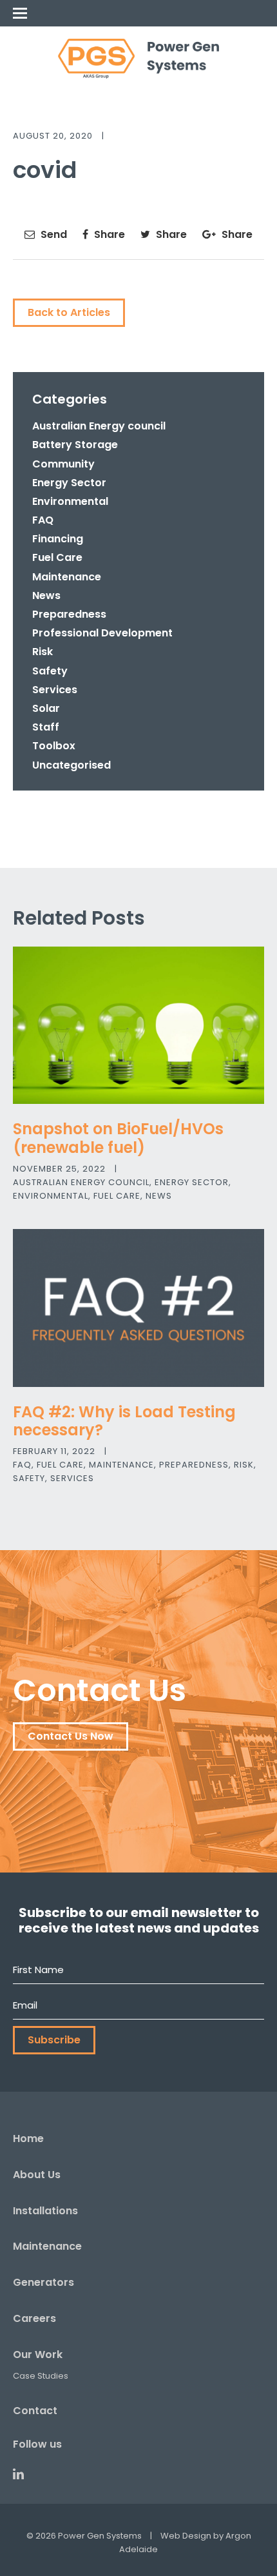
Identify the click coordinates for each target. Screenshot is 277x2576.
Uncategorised (72, 765)
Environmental (70, 501)
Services (55, 690)
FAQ (43, 520)
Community (63, 464)
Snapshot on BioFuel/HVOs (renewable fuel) (118, 1138)
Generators (43, 2282)
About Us (37, 2175)
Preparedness (69, 614)
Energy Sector (69, 483)
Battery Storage (75, 445)
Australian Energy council (99, 426)
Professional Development (102, 633)
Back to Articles (69, 312)
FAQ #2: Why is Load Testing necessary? (124, 1421)
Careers (34, 2318)
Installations (45, 2211)
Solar (46, 708)
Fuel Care (57, 557)
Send (53, 234)
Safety (50, 671)
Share (108, 234)
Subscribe (54, 2040)
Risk (43, 652)
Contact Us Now (71, 1736)
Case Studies (41, 2376)
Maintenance (67, 577)
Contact (35, 2411)
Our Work (38, 2355)
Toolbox (54, 746)
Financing (58, 539)
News (46, 595)
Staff (46, 727)
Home (28, 2138)
